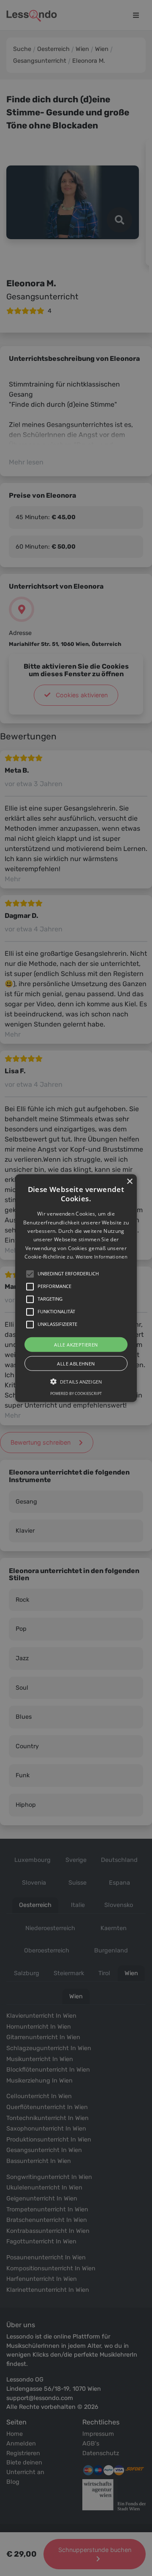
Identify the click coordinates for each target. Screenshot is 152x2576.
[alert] (76, 1288)
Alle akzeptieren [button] (76, 1344)
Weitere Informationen (102, 1257)
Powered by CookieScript (76, 1393)
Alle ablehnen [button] (76, 1363)
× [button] (129, 1182)
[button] (76, 1288)
